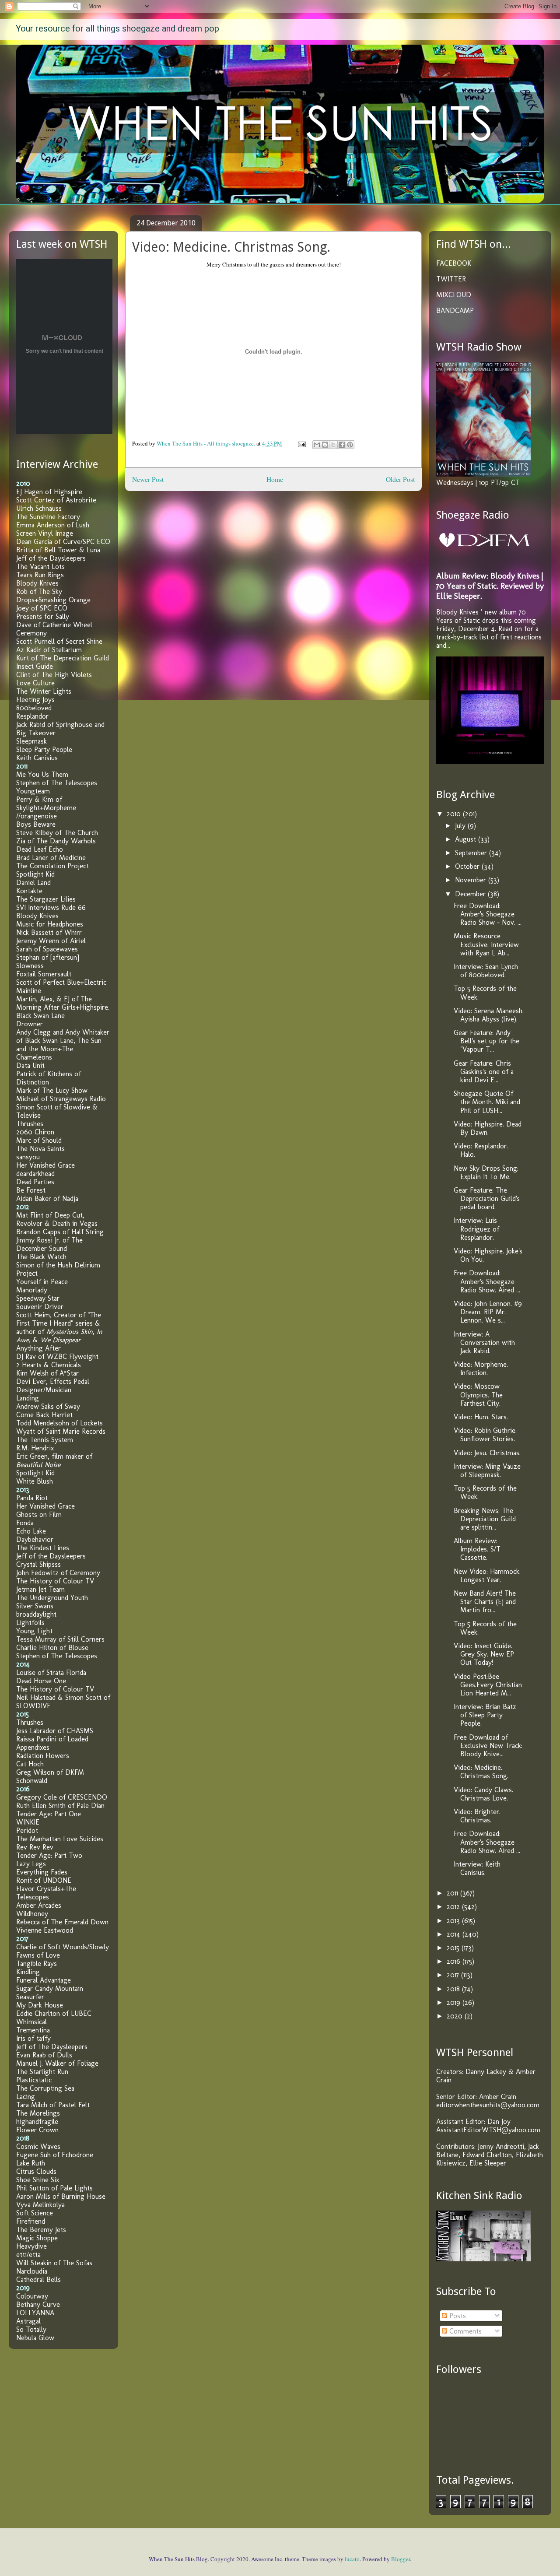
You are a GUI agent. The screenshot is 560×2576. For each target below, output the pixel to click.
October (468, 866)
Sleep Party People (44, 749)
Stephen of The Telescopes (57, 783)
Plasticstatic (34, 2080)
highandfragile (37, 2122)
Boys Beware (36, 824)
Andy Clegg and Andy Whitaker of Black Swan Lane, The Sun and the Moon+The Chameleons (63, 1045)
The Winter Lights (44, 691)
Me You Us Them (42, 774)
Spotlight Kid (35, 874)
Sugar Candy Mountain (50, 1988)
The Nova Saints (40, 1149)
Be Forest (31, 1190)
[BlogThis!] (325, 445)
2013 (454, 1921)
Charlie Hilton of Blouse (52, 1648)
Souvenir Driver (40, 1307)
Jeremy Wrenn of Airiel (51, 941)
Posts (457, 2316)
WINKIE (28, 1822)
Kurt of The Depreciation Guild (63, 658)
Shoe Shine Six (38, 2180)
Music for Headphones (50, 924)
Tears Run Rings (40, 575)
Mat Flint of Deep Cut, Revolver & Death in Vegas (57, 1219)
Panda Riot (32, 1498)
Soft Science (35, 2213)
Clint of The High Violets (54, 675)
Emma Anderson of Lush (53, 525)
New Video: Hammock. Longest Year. (487, 1576)
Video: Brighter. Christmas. (477, 1816)
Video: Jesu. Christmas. (487, 1453)
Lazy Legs (31, 1864)
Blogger (401, 2559)
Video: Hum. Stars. (481, 1417)
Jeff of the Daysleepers (51, 558)
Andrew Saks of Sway (48, 1406)
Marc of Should (39, 1140)
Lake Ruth (31, 2163)
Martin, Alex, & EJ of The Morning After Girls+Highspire (62, 1003)
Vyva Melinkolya (40, 2205)
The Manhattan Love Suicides (60, 1839)
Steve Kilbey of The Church (57, 833)
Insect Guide (35, 666)
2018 (454, 1989)
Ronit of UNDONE (44, 1880)
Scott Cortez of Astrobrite (56, 500)
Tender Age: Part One (49, 1814)
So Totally (31, 2329)
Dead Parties (35, 1182)
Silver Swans (35, 1606)
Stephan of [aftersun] (48, 957)
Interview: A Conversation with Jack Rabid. (484, 1342)
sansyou (28, 1157)
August (467, 839)
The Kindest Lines (43, 1548)
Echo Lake (31, 1531)
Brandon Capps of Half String (60, 1232)
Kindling (28, 1972)
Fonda (25, 1523)
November (472, 880)
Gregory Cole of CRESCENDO (62, 1797)
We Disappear (60, 1340)
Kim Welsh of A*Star (47, 1373)
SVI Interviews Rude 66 (51, 907)
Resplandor (32, 716)
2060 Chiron (35, 1132)
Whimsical (31, 2022)
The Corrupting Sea (45, 2088)
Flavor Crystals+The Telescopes (46, 1893)
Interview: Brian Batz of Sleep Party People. (485, 1715)
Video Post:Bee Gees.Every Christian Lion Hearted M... (488, 1685)
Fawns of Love (38, 1955)
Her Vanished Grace (45, 1165)
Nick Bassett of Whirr (49, 932)
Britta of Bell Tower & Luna (58, 550)
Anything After (38, 1348)
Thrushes (30, 1124)
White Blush (35, 1481)
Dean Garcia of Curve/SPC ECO (63, 542)
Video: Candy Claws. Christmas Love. (483, 1794)
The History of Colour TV (55, 1581)
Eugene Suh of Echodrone (55, 2155)
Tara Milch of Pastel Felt (53, 2105)
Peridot (27, 1830)
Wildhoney (32, 1914)
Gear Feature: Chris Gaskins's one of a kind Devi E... (484, 1072)
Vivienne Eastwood (45, 1930)
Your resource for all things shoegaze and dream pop (117, 28)
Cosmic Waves (38, 2146)
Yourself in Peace (42, 1282)
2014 (455, 1934)
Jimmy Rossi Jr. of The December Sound (49, 1244)
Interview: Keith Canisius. (477, 1868)
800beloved (34, 708)
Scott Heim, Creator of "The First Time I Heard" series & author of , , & (59, 1327)
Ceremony (31, 633)
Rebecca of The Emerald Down (62, 1922)
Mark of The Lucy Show (52, 1090)
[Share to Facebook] (342, 445)
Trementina (33, 2030)
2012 (454, 1907)
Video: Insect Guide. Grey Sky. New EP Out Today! (484, 1654)
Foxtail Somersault (44, 974)
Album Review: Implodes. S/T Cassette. (477, 1549)
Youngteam (33, 791)
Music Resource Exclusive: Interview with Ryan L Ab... (486, 944)
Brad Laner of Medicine (51, 858)
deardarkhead (35, 1174)
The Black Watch (41, 1257)
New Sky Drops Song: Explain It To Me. (486, 1172)
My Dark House (40, 2005)
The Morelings (38, 2113)
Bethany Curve (38, 2304)
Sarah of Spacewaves (47, 949)
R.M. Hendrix (35, 1448)
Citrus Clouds (36, 2171)
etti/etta (28, 2255)
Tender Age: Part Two (49, 1855)
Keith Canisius (37, 758)
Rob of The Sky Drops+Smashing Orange (53, 596)
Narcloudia (32, 2271)
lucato (352, 2559)
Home (275, 479)
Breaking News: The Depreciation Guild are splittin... (485, 1519)
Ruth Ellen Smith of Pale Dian (60, 1806)
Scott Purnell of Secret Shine (59, 641)
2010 (455, 814)
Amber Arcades (39, 1905)
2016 (455, 1961)
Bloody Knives (37, 583)
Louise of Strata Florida (51, 1672)
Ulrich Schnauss (39, 508)
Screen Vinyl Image (45, 533)
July (461, 826)
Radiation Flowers (43, 1756)
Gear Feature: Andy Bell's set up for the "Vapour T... (486, 1041)
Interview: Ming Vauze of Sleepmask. (487, 1470)
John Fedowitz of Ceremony (58, 1573)
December (471, 894)
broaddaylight (36, 1614)
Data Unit (30, 1065)
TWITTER (451, 279)
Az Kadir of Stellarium (49, 650)
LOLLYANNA (35, 2313)
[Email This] (317, 445)
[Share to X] (333, 445)
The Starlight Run (42, 2072)
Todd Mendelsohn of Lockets (59, 1423)
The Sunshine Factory (48, 517)
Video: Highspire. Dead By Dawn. (488, 1128)
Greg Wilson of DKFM (50, 1772)
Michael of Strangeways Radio (61, 1099)
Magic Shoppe (37, 2238)
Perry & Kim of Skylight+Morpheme (46, 804)
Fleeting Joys (35, 700)
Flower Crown (37, 2130)
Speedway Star (38, 1298)
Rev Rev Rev (35, 1847)
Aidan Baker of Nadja (47, 1199)
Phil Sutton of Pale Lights (54, 2188)
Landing (28, 1398)
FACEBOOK (454, 263)
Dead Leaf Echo (40, 849)
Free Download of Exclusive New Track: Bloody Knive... (488, 1746)
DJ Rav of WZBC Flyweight (57, 1356)
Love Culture (35, 683)
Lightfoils (30, 1623)
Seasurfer (30, 1997)
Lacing (26, 2097)
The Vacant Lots (40, 567)
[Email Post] (301, 443)
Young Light (34, 1631)
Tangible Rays (37, 1964)
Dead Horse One (41, 1681)
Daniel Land (33, 883)
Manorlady (32, 1290)
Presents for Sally (43, 616)
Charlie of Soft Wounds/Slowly (63, 1947)
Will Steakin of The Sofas (54, 2263)
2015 (454, 1948)
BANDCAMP (455, 311)
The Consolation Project (52, 866)
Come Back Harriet (44, 1415)
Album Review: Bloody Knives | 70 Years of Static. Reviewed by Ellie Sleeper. (490, 586)
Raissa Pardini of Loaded (52, 1739)
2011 (453, 1893)
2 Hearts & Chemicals (49, 1365)
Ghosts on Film (39, 1514)
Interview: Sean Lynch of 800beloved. (486, 971)
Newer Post (148, 479)
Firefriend (31, 2221)
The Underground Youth (52, 1598)
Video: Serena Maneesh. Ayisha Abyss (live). (489, 1015)
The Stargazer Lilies (46, 899)
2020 (456, 2016)
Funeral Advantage (44, 1980)
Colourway (32, 2296)
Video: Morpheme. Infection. (481, 1369)
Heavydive (31, 2246)
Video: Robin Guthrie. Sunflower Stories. (485, 1435)
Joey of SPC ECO (42, 608)
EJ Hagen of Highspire (49, 492)
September (472, 853)
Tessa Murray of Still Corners (60, 1639)
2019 (455, 2002)
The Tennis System (45, 1440)
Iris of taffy (33, 2038)
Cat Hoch (30, 1764)
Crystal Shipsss (38, 1564)
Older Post (400, 479)
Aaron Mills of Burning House (61, 2196)
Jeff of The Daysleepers (52, 2047)
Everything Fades (42, 1872)
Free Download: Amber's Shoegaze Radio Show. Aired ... (487, 1281)
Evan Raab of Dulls (44, 2055)
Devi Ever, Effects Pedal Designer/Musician (53, 1386)
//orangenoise (37, 816)
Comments (464, 2331)
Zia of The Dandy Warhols (56, 841)
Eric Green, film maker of (54, 1460)
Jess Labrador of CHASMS (55, 1731)
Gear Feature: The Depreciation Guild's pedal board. (487, 1199)
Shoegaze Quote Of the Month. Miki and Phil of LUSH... (487, 1102)
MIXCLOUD (454, 295)
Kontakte (29, 891)
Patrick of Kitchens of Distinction (49, 1078)
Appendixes (33, 1747)
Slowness (30, 966)
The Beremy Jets (41, 2230)
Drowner (30, 1024)
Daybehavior (35, 1539)
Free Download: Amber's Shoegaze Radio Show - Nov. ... (488, 914)
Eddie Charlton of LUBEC (54, 2013)
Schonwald (32, 1781)
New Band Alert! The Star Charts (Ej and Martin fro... (485, 1602)
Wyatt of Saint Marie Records (61, 1431)
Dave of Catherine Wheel (54, 625)
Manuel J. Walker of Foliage (57, 2063)
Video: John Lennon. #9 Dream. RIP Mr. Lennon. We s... (488, 1312)
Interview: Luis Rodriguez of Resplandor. (476, 1229)
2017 (454, 1975)
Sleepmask (31, 741)
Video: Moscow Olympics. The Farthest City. (478, 1395)
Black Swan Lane (40, 1016)
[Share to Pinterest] (350, 445)
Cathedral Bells (38, 2279)
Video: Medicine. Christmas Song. (481, 1772)
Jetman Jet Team (40, 1589)
